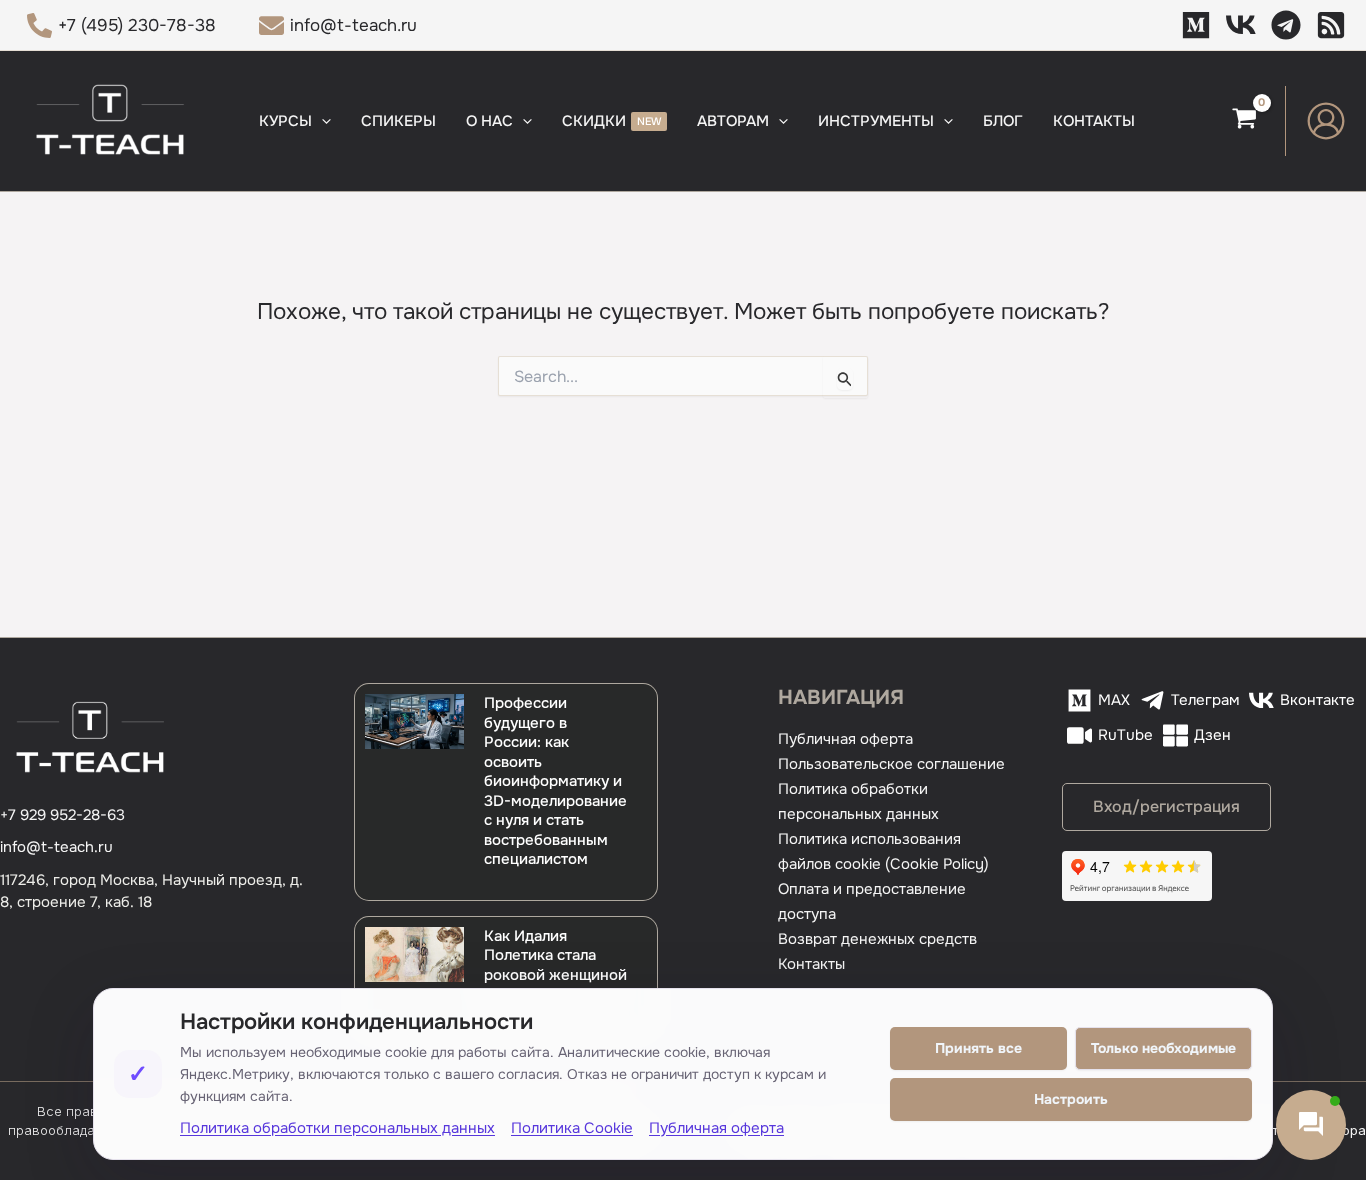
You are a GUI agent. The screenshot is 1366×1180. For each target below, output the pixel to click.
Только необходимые (1163, 1048)
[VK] (1241, 25)
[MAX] (1196, 25)
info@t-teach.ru (56, 847)
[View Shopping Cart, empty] (1244, 121)
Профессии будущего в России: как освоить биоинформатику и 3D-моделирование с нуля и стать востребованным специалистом (555, 781)
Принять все (978, 1048)
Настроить (1071, 1099)
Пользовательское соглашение (891, 764)
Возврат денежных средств (877, 939)
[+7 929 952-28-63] (62, 815)
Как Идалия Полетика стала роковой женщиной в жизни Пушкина (555, 965)
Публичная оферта (845, 739)
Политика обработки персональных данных (337, 1128)
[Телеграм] (1286, 25)
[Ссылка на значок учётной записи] (1326, 121)
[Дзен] (1331, 25)
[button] (321, 121)
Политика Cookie (572, 1128)
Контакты (811, 964)
